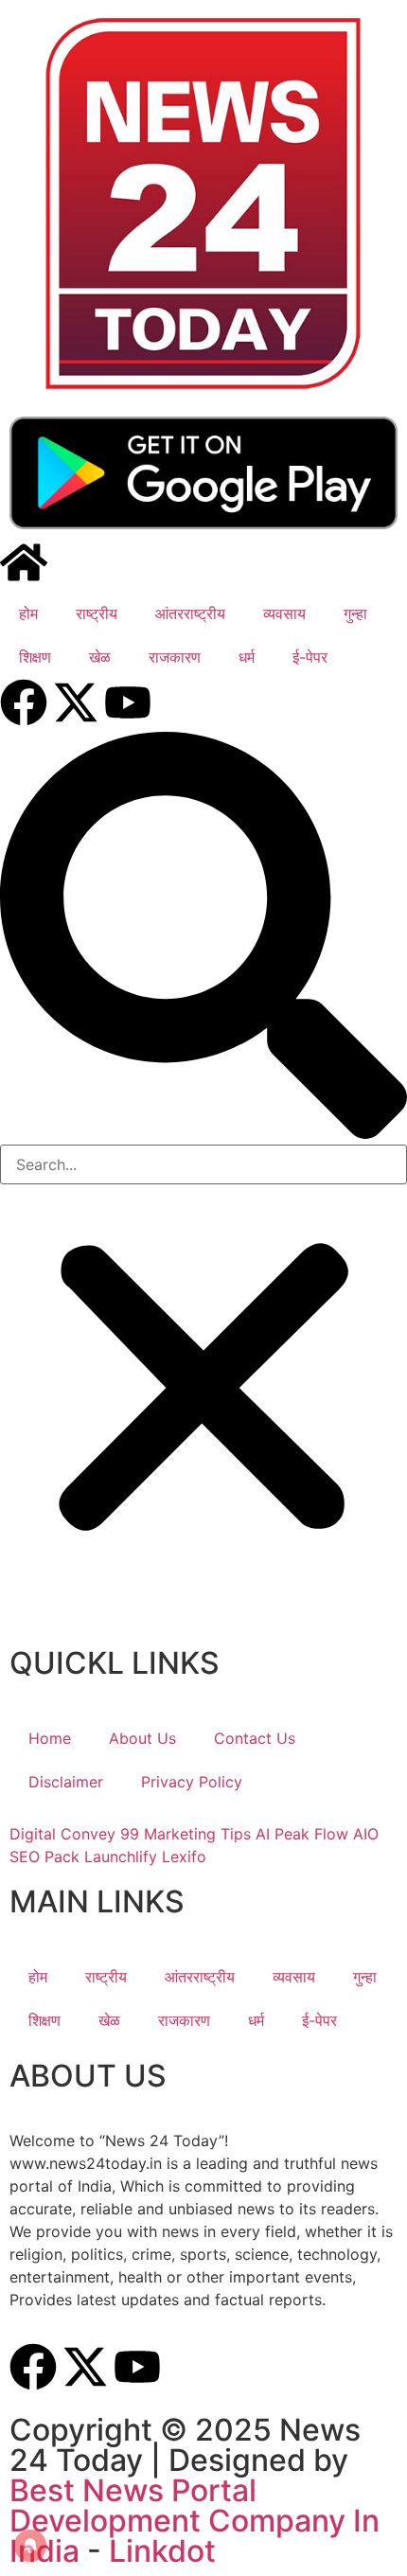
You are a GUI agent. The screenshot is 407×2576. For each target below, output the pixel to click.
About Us (142, 1738)
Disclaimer (66, 1782)
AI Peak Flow (302, 1834)
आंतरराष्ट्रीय (190, 613)
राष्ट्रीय (97, 613)
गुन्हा (355, 613)
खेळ (100, 657)
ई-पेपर (310, 657)
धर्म (247, 657)
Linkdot (162, 2551)
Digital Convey (62, 1834)
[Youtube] (128, 702)
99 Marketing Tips (186, 1834)
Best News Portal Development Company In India (195, 2521)
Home (50, 1738)
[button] (203, 938)
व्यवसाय (284, 613)
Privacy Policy (192, 1782)
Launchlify (121, 1856)
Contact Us (255, 1738)
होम (28, 613)
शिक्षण (35, 657)
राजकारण (175, 657)
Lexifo (184, 1856)
